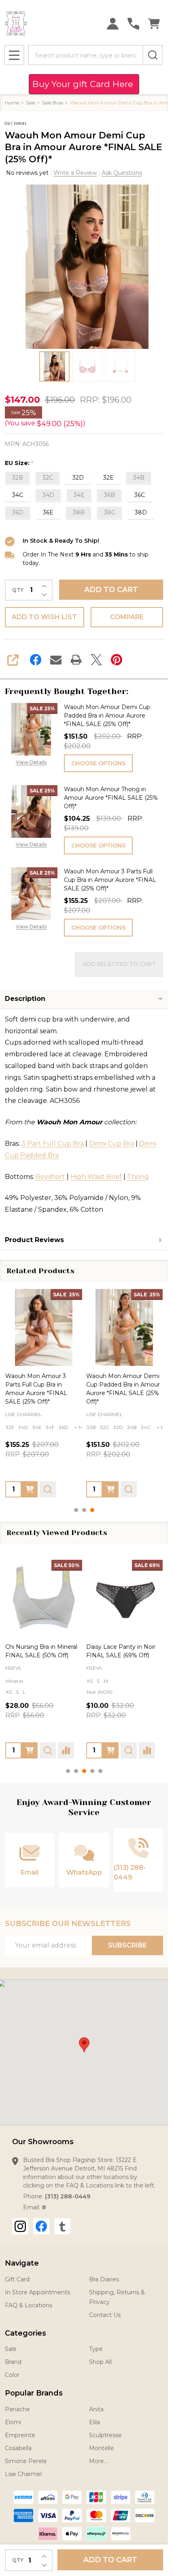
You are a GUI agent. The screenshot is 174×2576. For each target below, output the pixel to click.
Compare (127, 617)
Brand (13, 2362)
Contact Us (105, 2315)
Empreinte (20, 2435)
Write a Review (75, 173)
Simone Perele (26, 2461)
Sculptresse (105, 2435)
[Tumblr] (62, 2226)
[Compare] (66, 1750)
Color (12, 2375)
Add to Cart (111, 590)
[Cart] (154, 24)
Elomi (13, 2422)
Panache (17, 2409)
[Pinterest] (117, 660)
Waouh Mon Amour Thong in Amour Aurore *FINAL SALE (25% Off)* (111, 798)
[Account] (113, 24)
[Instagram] (20, 2226)
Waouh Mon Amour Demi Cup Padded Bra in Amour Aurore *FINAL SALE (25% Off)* (107, 716)
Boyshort (50, 1177)
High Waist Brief (96, 1177)
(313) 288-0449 (68, 2196)
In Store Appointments (37, 2292)
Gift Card (17, 2279)
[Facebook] (36, 660)
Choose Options (98, 763)
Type (96, 2349)
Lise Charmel (23, 2474)
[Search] (153, 55)
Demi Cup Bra (111, 1144)
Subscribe (127, 1945)
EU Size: (19, 463)
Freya (13, 1668)
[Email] (56, 660)
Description (25, 999)
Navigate (22, 2263)
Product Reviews (34, 1240)
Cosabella (18, 2448)
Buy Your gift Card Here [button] (84, 84)
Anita (96, 2409)
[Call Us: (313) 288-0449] (133, 24)
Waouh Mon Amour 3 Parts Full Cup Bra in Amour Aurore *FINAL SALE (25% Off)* (110, 880)
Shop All (100, 2362)
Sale (11, 2349)
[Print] (76, 660)
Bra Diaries (104, 2279)
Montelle (102, 2448)
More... (98, 2461)
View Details (31, 762)
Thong (138, 1177)
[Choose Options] (30, 1489)
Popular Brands (34, 2393)
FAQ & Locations (29, 2305)
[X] (96, 660)
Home (12, 103)
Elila (94, 2422)
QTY (18, 590)
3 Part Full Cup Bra (53, 1144)
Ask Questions (122, 173)
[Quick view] (48, 1489)
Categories (25, 2333)
